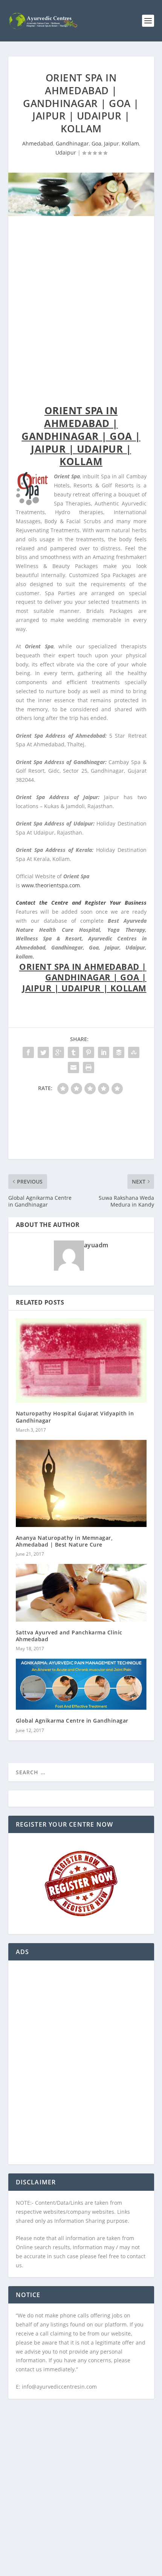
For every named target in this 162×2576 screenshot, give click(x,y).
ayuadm (96, 1245)
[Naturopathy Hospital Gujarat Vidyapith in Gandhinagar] (81, 1361)
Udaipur (66, 152)
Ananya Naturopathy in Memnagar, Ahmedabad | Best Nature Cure (64, 1541)
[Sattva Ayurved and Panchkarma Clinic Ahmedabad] (81, 1593)
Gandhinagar (72, 143)
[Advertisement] (81, 312)
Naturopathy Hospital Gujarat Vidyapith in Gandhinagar (75, 1417)
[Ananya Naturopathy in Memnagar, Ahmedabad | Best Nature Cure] (81, 1483)
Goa (96, 143)
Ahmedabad (38, 143)
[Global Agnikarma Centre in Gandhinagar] (81, 1684)
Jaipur (112, 143)
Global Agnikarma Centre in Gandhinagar (72, 1721)
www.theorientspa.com (51, 885)
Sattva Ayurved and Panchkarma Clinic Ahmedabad (69, 1636)
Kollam (130, 143)
